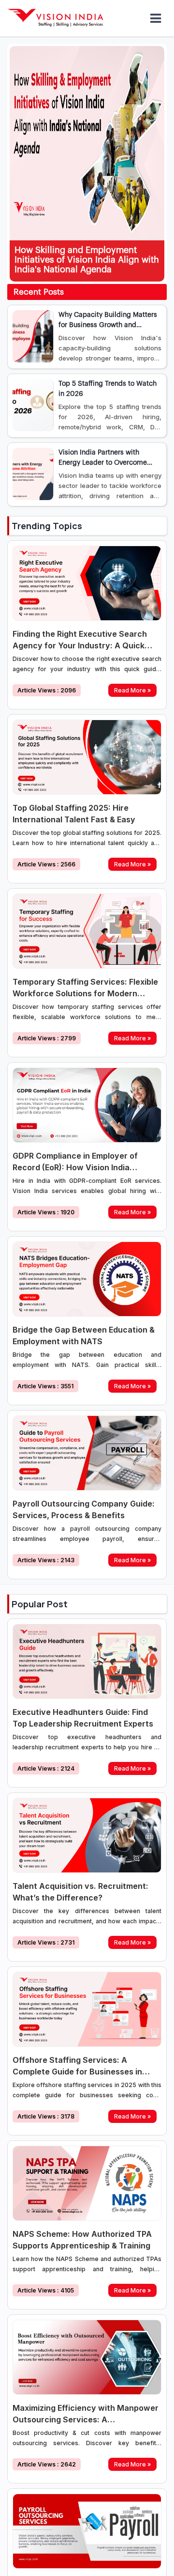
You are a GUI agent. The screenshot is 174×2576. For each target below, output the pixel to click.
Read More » (132, 690)
